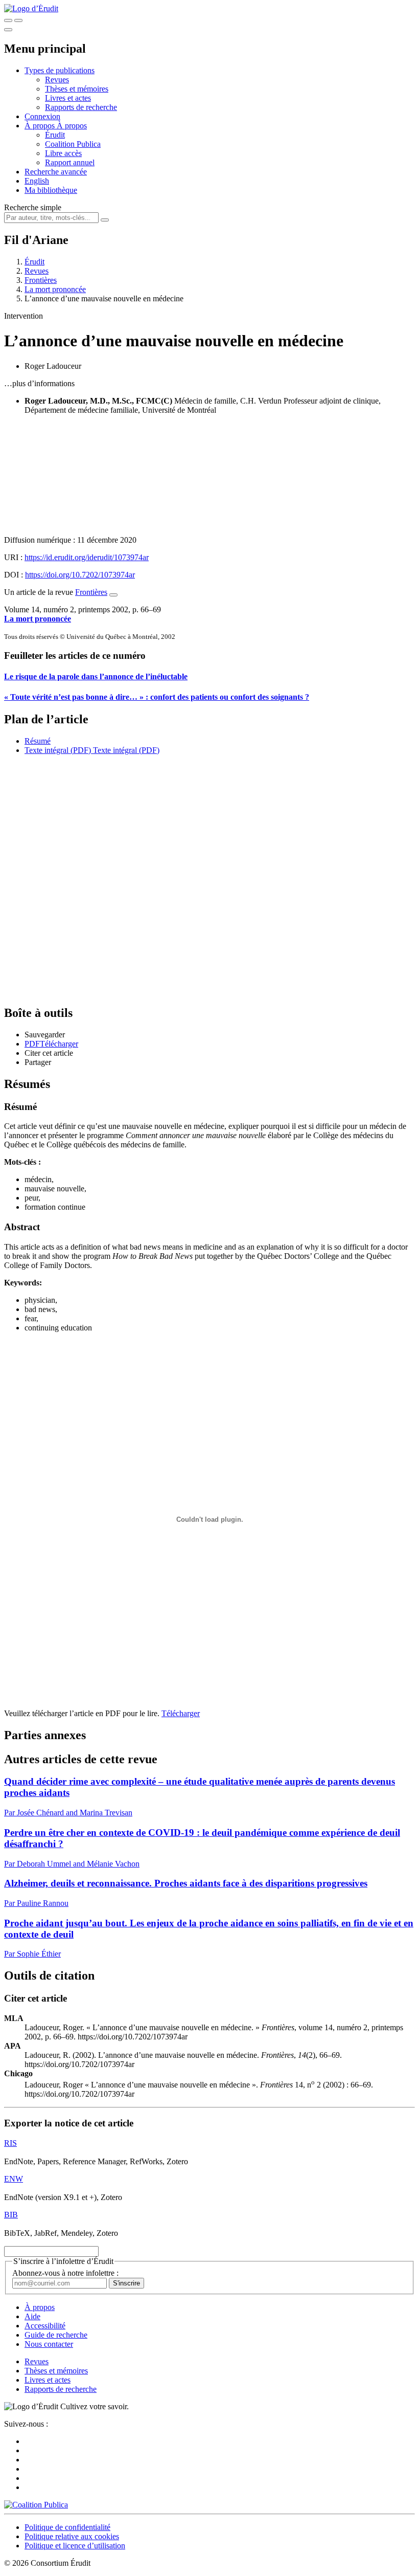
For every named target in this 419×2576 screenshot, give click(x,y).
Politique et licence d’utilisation (75, 2546)
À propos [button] (41, 126)
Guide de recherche (56, 2335)
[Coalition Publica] (36, 2505)
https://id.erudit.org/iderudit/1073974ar (87, 557)
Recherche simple (33, 207)
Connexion (42, 116)
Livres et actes (68, 98)
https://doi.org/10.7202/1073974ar (80, 575)
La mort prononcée (55, 289)
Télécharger (181, 1713)
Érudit (55, 135)
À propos (72, 126)
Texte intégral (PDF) (58, 750)
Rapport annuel (70, 162)
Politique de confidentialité (67, 2527)
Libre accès (63, 153)
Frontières (41, 280)
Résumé (38, 741)
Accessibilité (45, 2326)
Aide (32, 2316)
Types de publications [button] (60, 70)
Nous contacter (49, 2344)
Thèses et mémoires (77, 89)
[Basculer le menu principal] (8, 30)
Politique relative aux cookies (72, 2536)
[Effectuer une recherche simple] (8, 20)
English (37, 181)
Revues (57, 80)
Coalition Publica (73, 144)
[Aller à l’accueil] (31, 8)
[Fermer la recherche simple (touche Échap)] (18, 20)
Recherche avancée (56, 172)
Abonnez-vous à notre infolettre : (65, 2273)
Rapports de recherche (81, 107)
